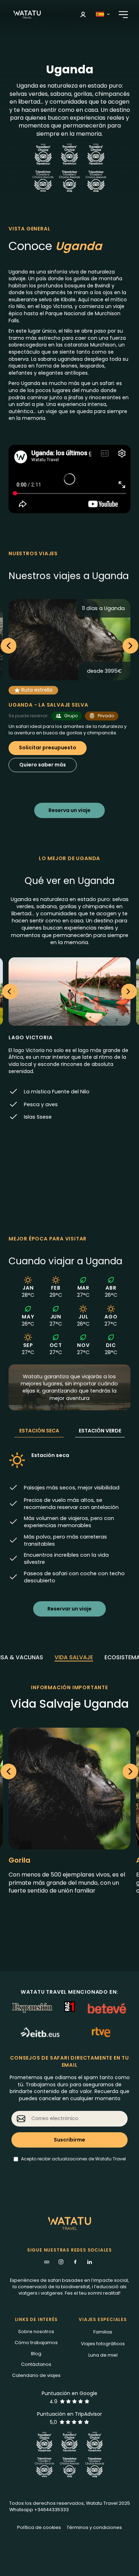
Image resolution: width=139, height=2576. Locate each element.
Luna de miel (103, 2355)
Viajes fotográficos (103, 2344)
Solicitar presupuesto (48, 748)
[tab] (74, 1658)
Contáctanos (36, 2364)
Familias (103, 2332)
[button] (83, 15)
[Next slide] (130, 646)
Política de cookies (39, 2527)
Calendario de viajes (36, 2375)
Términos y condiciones (94, 2527)
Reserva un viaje (69, 810)
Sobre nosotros (36, 2332)
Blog (36, 2354)
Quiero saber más (43, 765)
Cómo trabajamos (36, 2343)
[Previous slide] (9, 646)
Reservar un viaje (69, 1609)
